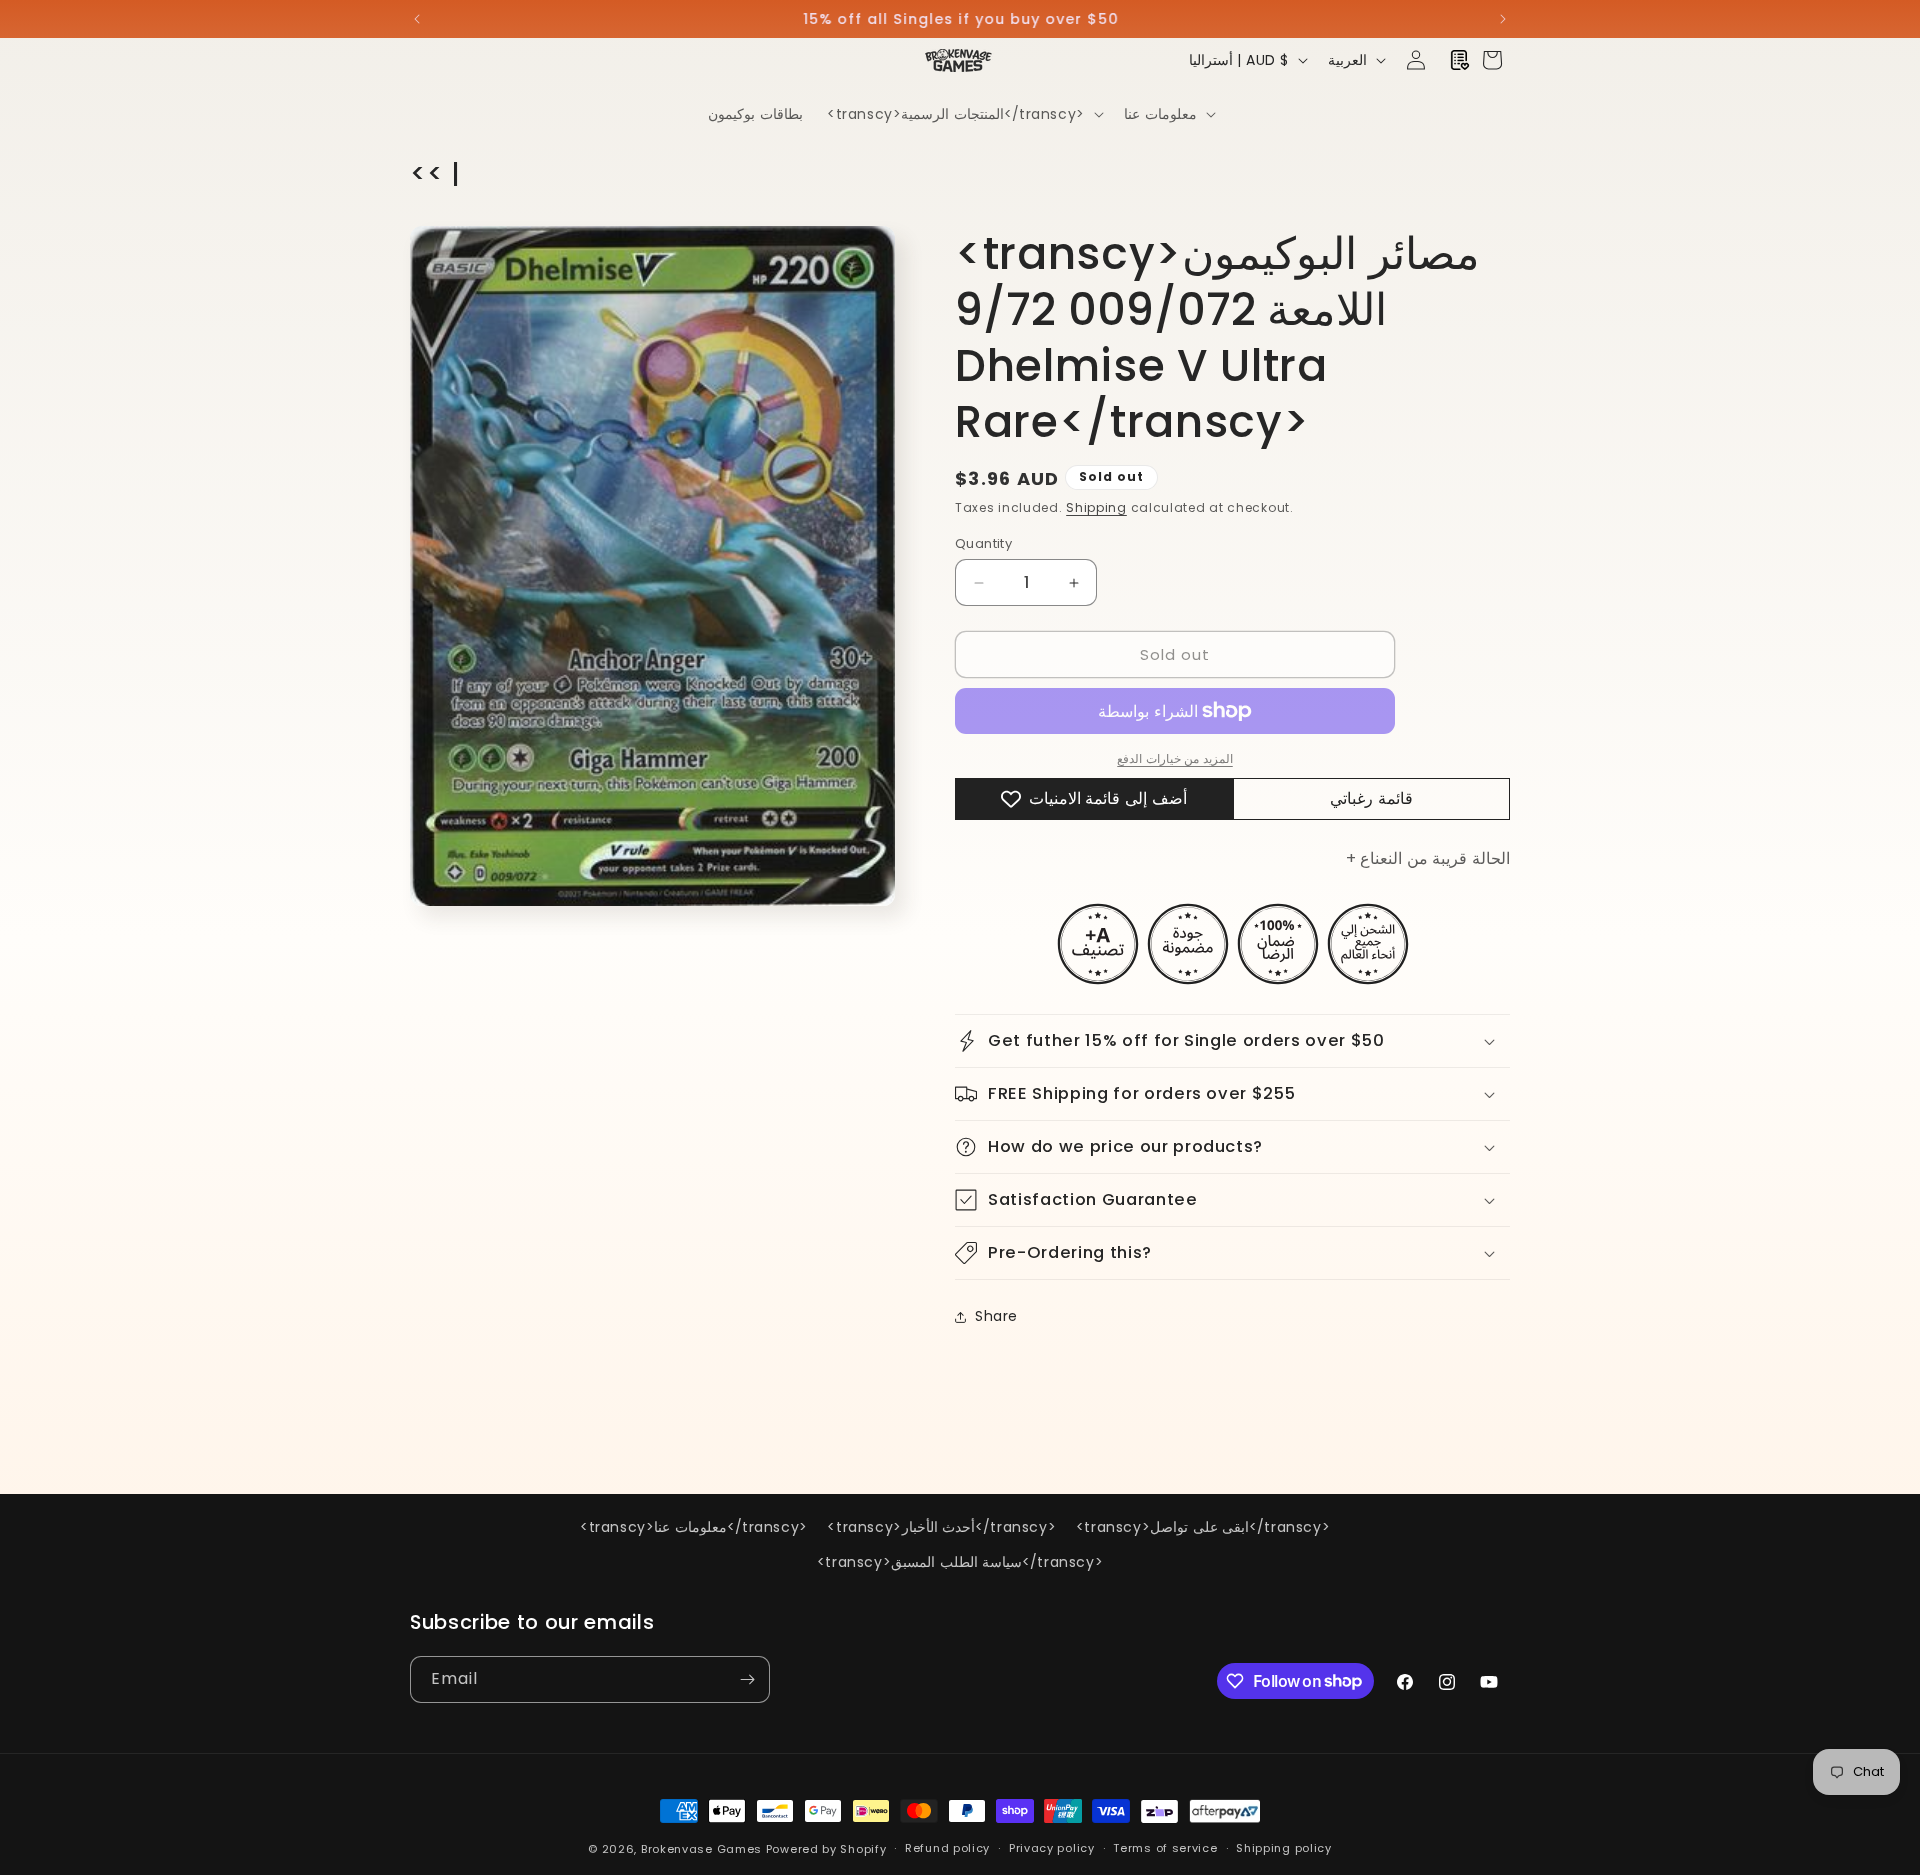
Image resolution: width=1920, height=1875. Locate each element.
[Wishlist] (1460, 60)
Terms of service (1165, 1848)
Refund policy (947, 1848)
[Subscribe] (747, 1679)
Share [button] (996, 1316)
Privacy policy (1052, 1848)
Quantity (983, 543)
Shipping (1096, 507)
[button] (963, 114)
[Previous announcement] (417, 19)
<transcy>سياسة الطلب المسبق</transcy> (960, 1562)
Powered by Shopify (826, 1849)
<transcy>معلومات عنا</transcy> (694, 1527)
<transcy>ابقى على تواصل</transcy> (1203, 1527)
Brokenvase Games (701, 1849)
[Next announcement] (1503, 19)
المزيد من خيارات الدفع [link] (1175, 758)
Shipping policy (1284, 1848)
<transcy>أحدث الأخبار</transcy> (941, 1527)
